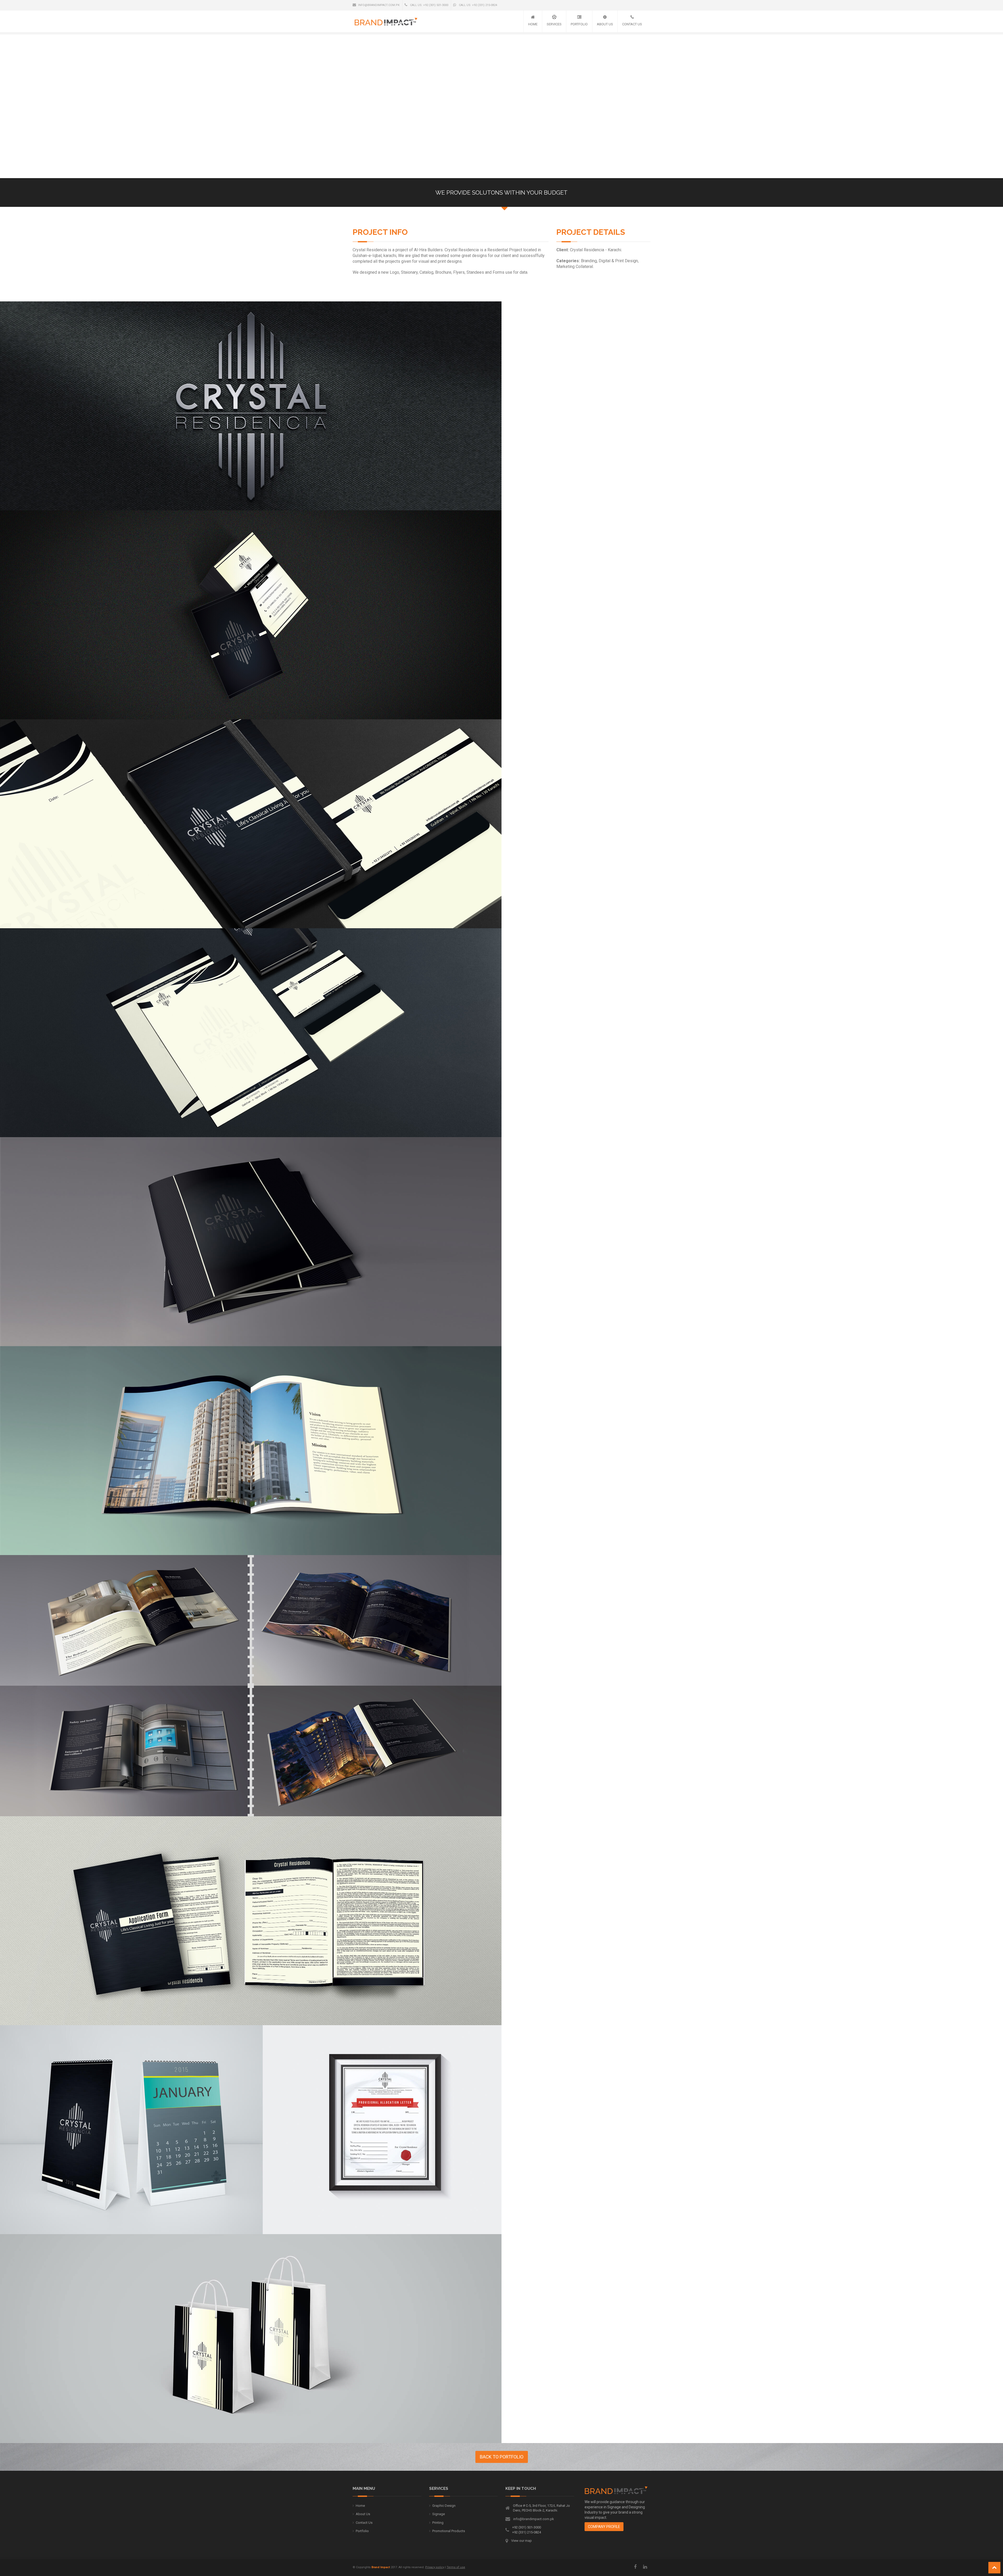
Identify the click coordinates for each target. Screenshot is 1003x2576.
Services (554, 24)
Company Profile (604, 2527)
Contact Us (632, 24)
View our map (521, 2541)
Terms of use (456, 2567)
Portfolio (579, 24)
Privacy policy (435, 2567)
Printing (438, 2523)
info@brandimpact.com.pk (379, 5)
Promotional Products (449, 2531)
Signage (439, 2514)
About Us (605, 24)
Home (533, 24)
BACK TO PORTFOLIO (502, 2457)
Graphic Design (444, 2506)
